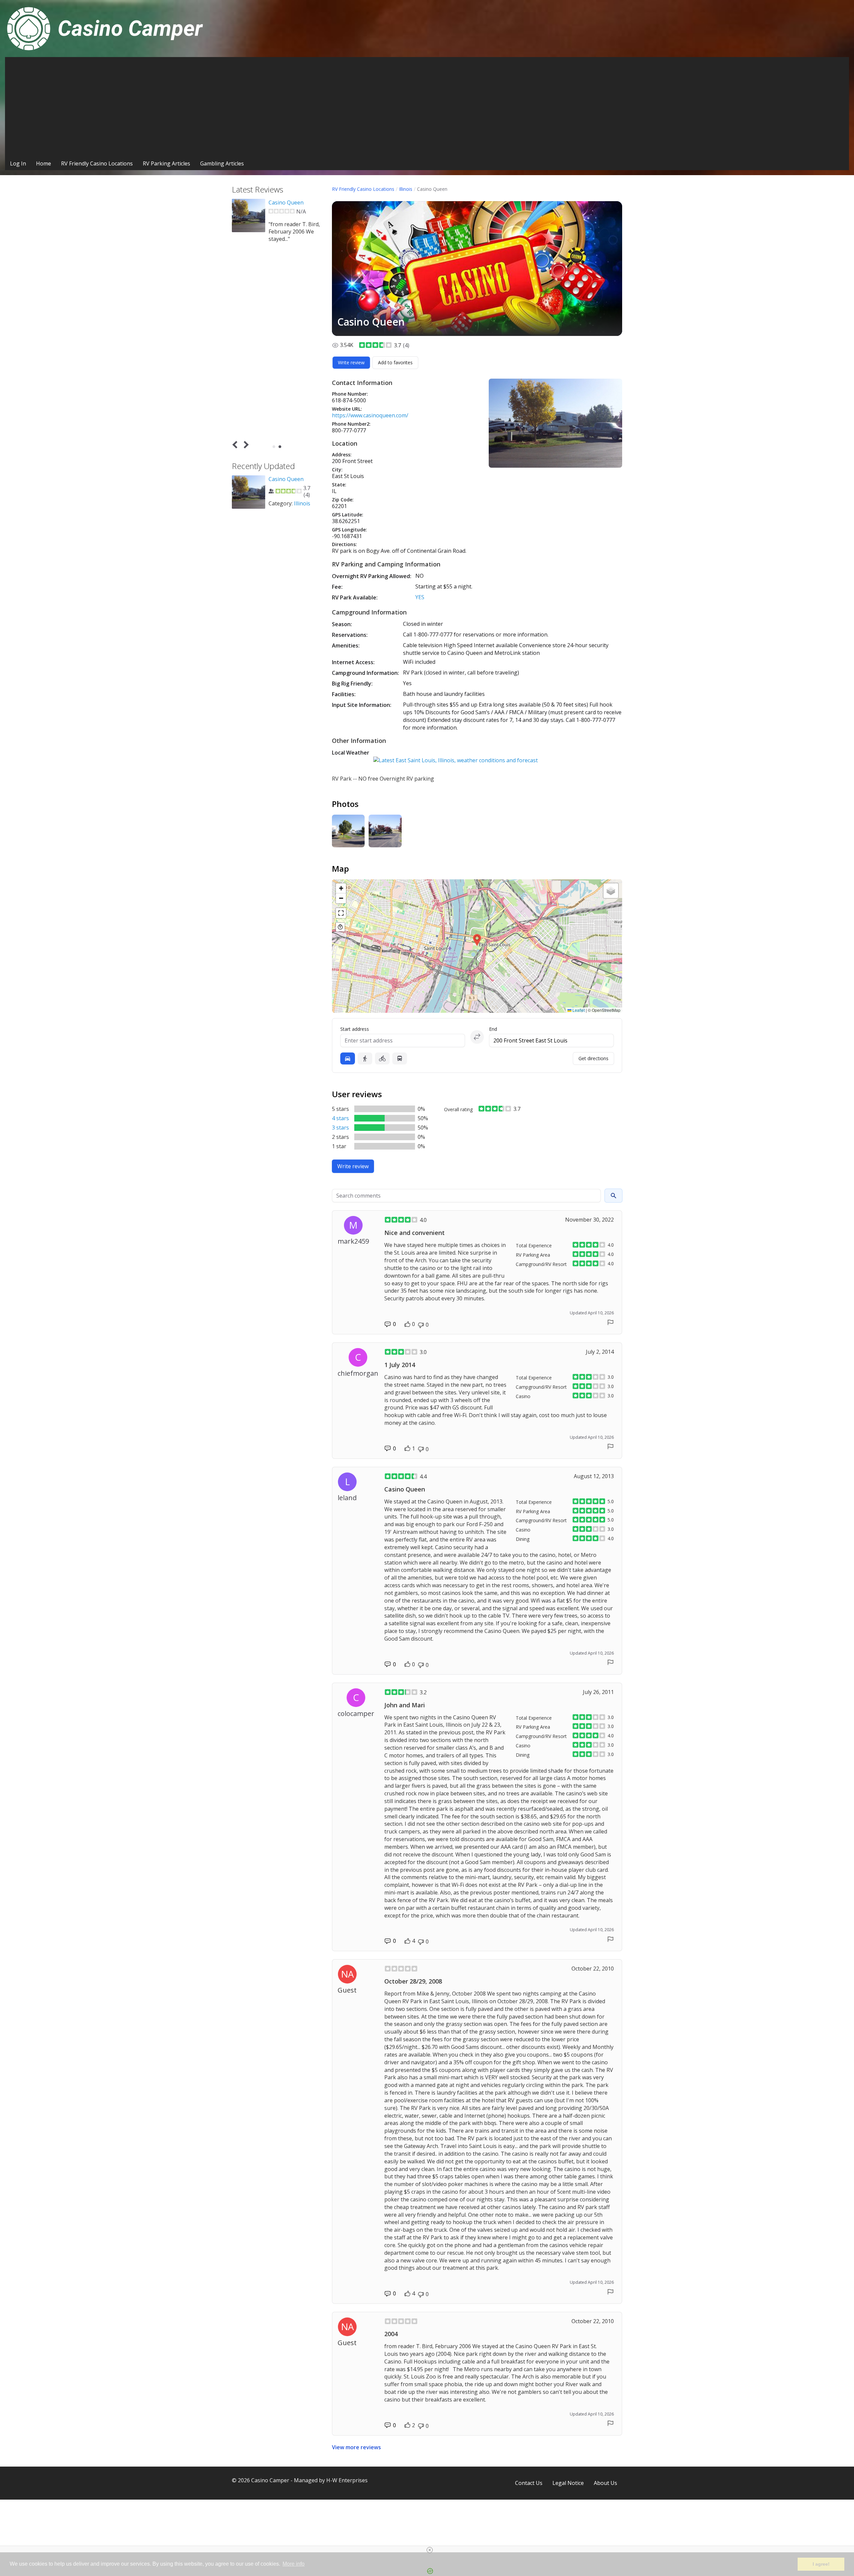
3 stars (340, 1128)
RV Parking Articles (166, 163)
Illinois (406, 189)
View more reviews (356, 2447)
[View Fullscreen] (341, 913)
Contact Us (529, 2483)
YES (420, 597)
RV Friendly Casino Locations (97, 163)
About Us (605, 2483)
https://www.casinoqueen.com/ (370, 415)
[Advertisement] (427, 107)
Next (245, 445)
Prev (236, 445)
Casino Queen (286, 202)
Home (44, 163)
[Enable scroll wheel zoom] (340, 927)
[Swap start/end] (477, 1037)
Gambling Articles (222, 163)
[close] (430, 2550)
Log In (18, 163)
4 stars (340, 1118)
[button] (477, 940)
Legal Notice (568, 2483)
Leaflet (578, 1010)
